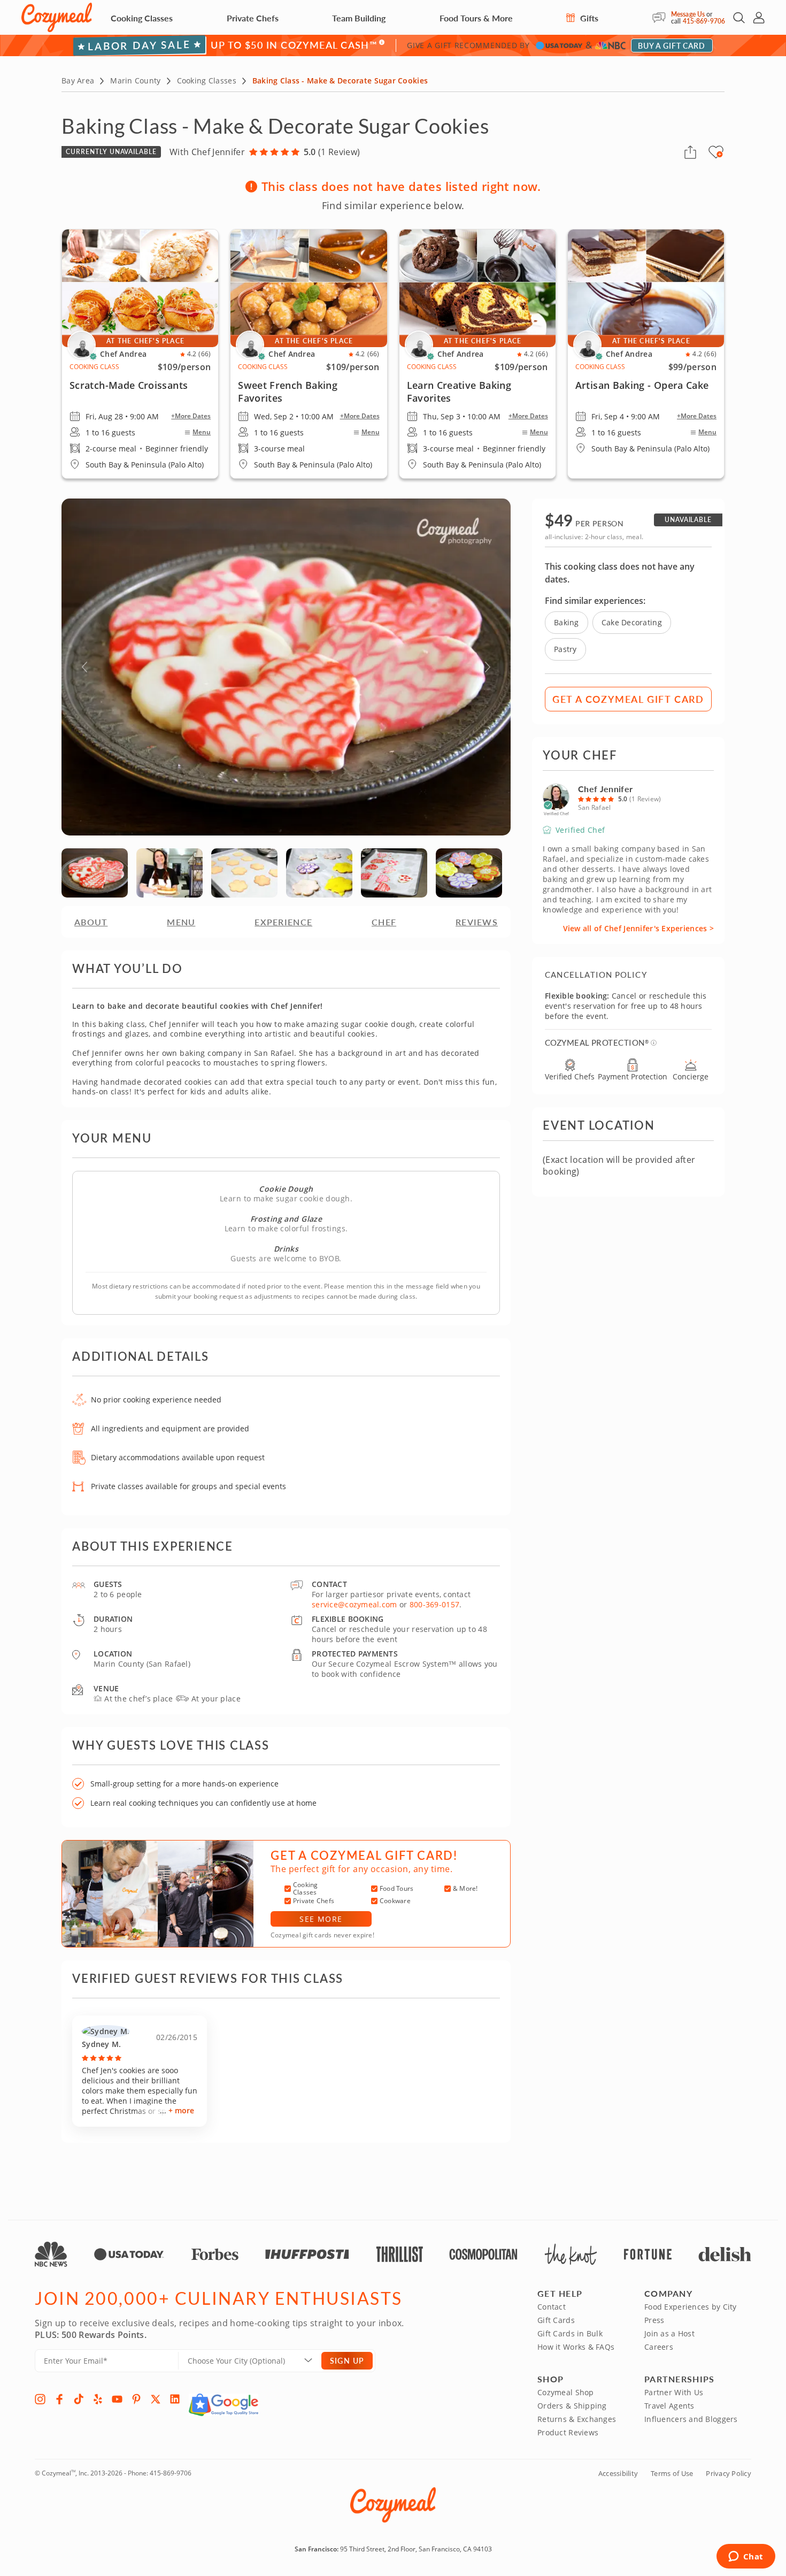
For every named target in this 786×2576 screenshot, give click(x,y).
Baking (567, 622)
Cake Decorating (632, 622)
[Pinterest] (136, 2399)
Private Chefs (253, 18)
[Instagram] (40, 2399)
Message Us (688, 14)
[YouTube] (117, 2399)
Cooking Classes (142, 18)
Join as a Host (669, 2333)
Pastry (565, 649)
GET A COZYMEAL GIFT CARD (628, 699)
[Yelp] (98, 2399)
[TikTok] (79, 2399)
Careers (659, 2347)
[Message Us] (662, 18)
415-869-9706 (704, 21)
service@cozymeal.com (355, 1604)
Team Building (359, 18)
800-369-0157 (434, 1604)
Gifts (588, 18)
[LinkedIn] (175, 2399)
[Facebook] (59, 2399)
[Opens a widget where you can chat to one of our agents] (746, 2557)
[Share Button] (690, 152)
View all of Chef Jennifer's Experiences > (638, 928)
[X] (156, 2399)
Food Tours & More (476, 18)
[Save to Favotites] (720, 154)
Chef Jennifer (605, 789)
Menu (202, 432)
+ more (181, 2110)
